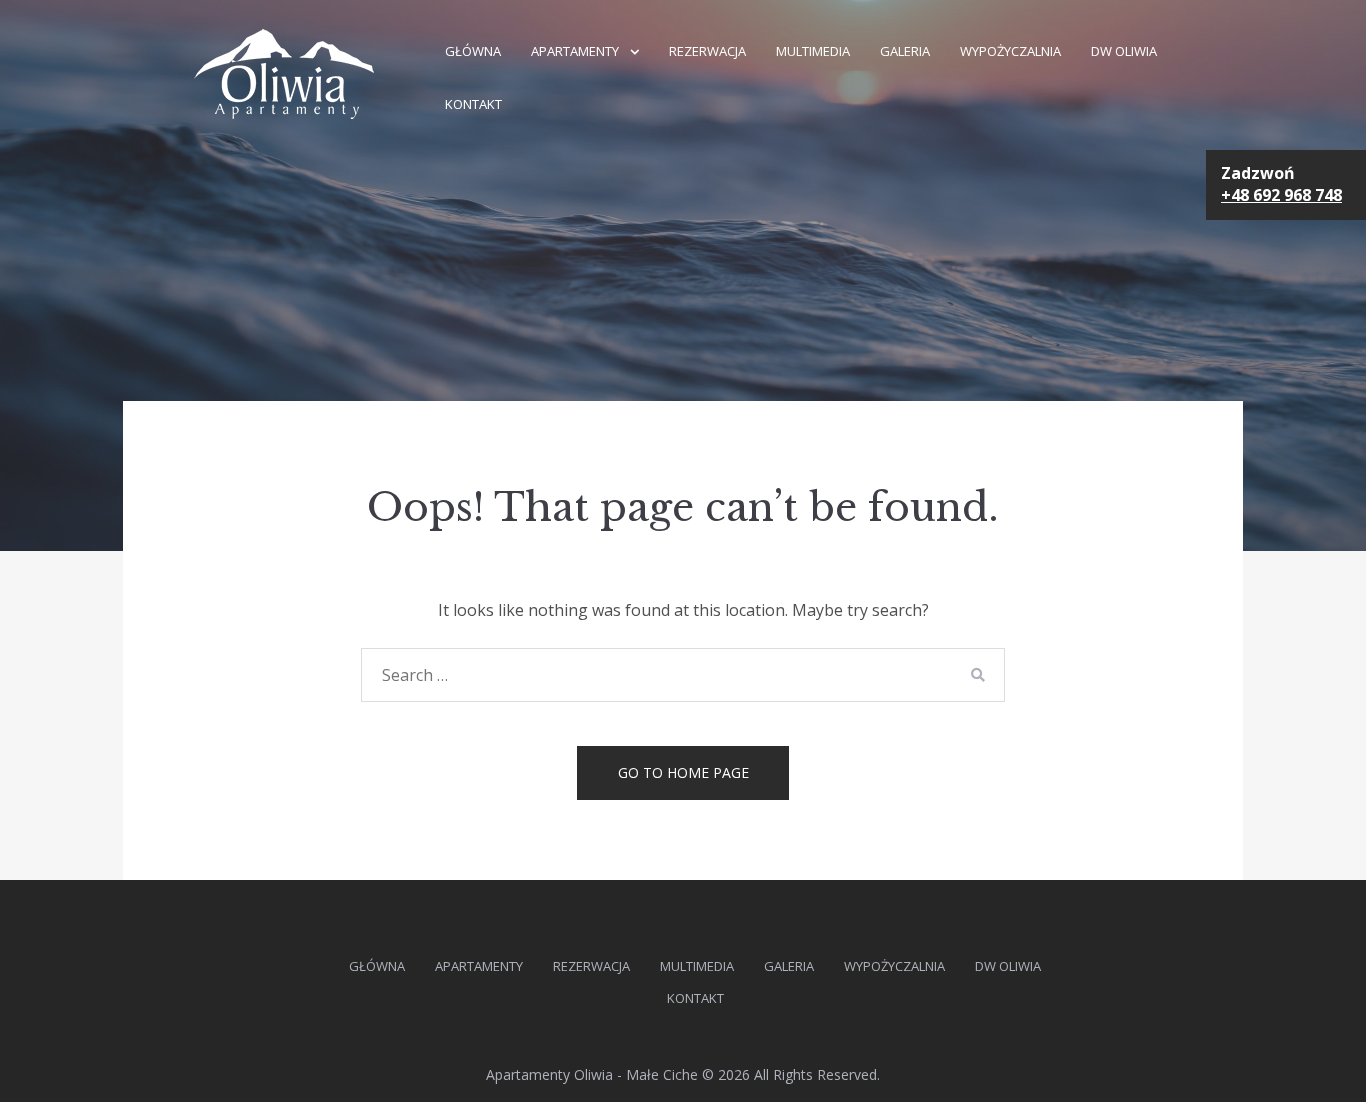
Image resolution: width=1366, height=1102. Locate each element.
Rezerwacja (707, 51)
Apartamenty (575, 51)
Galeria (905, 51)
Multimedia (813, 51)
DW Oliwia (1124, 51)
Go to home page (683, 772)
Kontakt (473, 104)
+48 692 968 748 (1281, 195)
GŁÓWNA (473, 51)
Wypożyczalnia (1010, 51)
